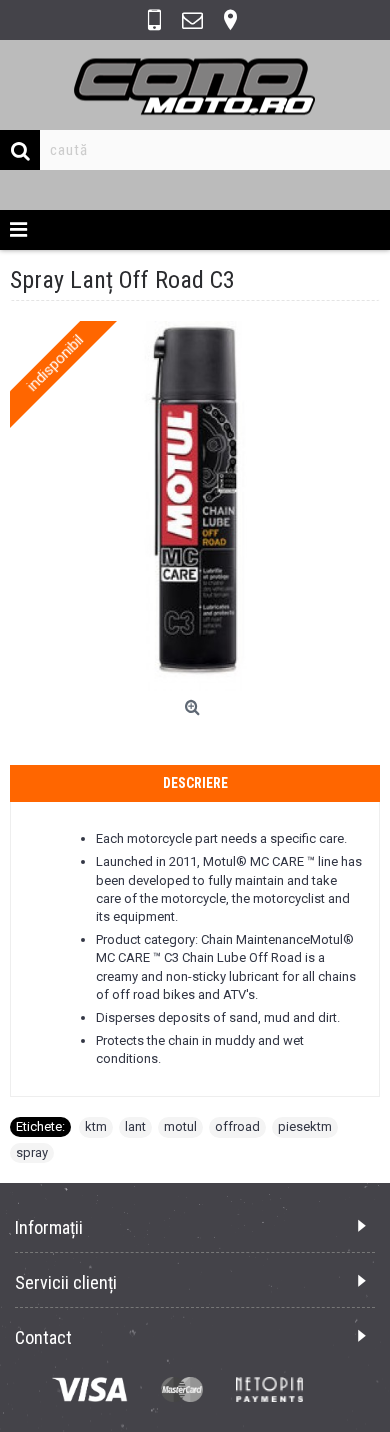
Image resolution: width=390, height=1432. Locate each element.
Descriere (195, 783)
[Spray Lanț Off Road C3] (195, 506)
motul (180, 1126)
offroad (237, 1126)
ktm (96, 1126)
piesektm (305, 1126)
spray (32, 1152)
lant (135, 1126)
